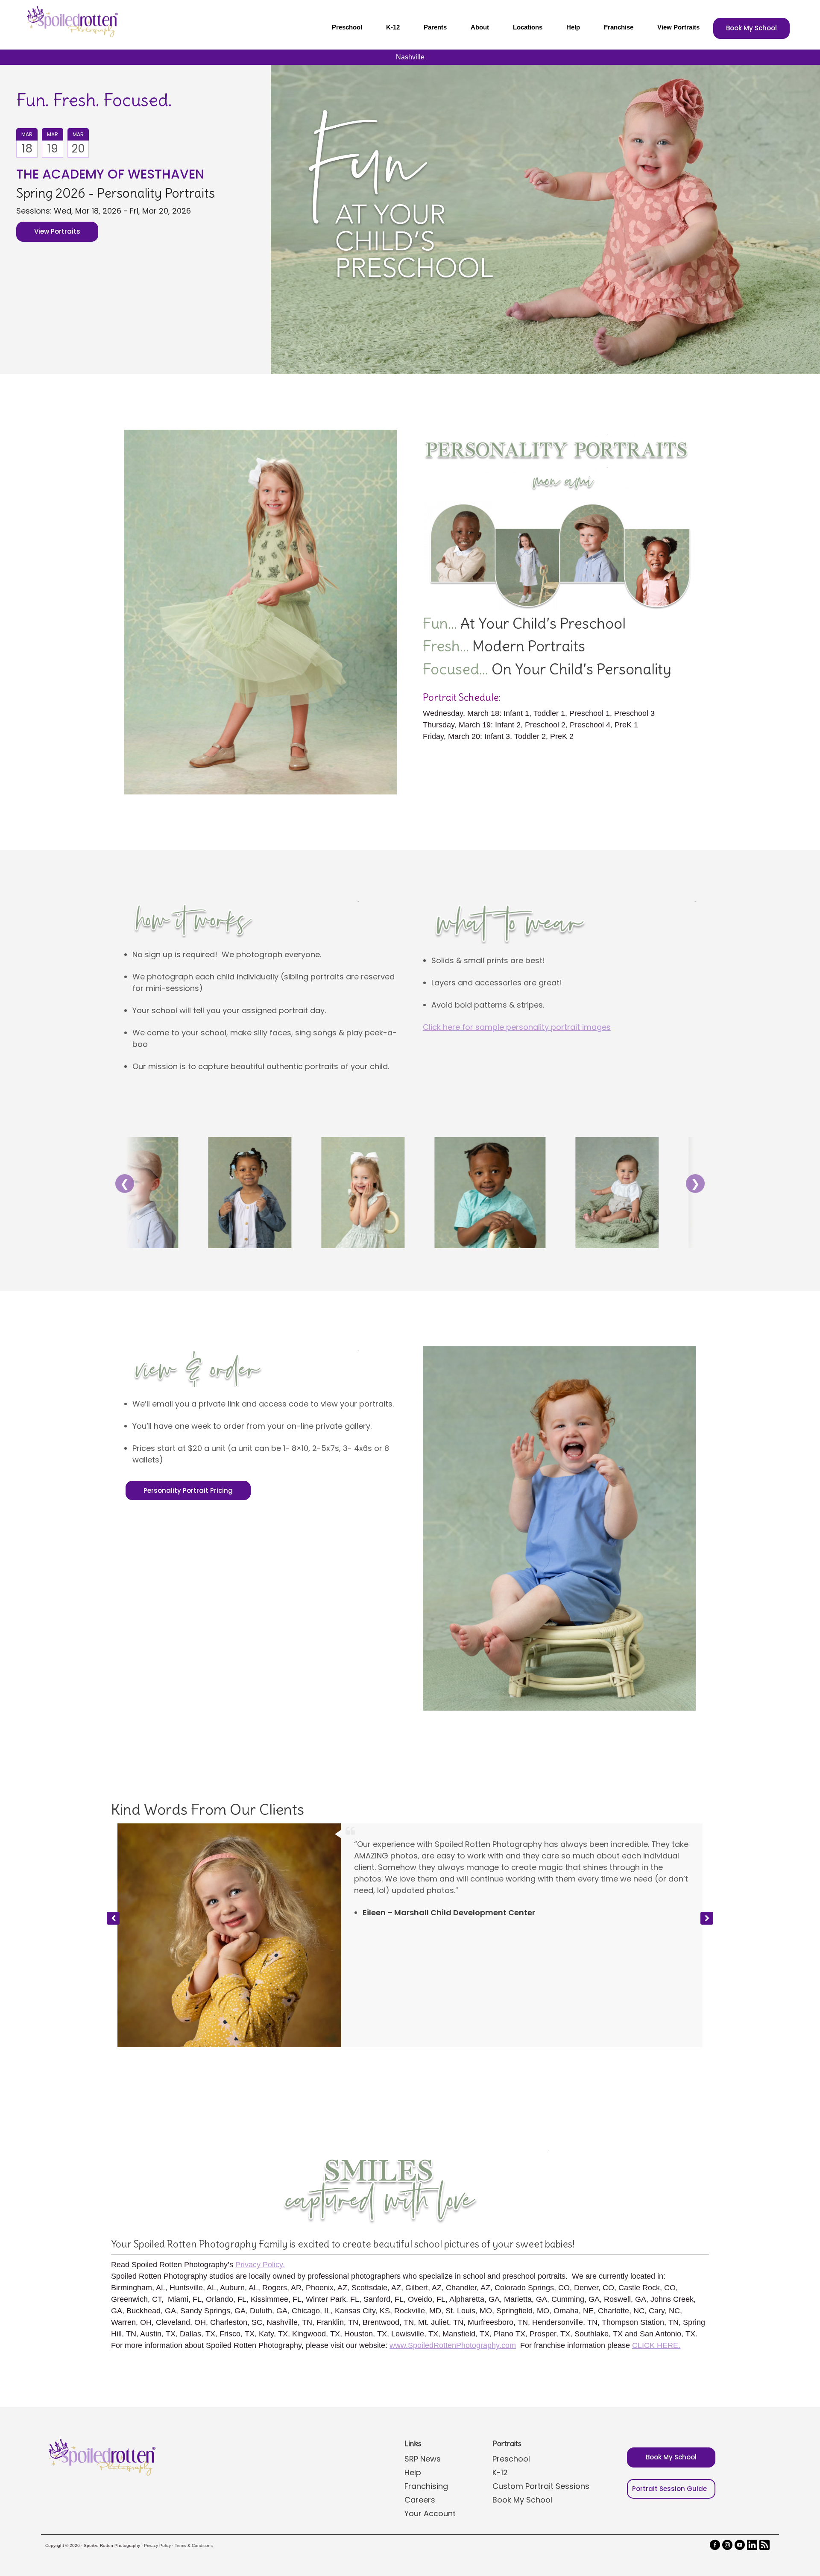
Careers (420, 2348)
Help (573, 27)
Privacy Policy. (260, 2113)
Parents (435, 27)
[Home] (71, 21)
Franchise (619, 27)
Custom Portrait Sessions (541, 2334)
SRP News (423, 2307)
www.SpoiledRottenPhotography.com (453, 2194)
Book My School (751, 28)
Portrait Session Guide (669, 2337)
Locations (528, 27)
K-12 (393, 27)
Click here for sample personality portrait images (517, 1027)
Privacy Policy (157, 2394)
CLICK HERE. (656, 2194)
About (480, 27)
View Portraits (678, 27)
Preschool (347, 27)
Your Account (430, 2362)
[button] (707, 1843)
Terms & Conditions (194, 2394)
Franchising (426, 2334)
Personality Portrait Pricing (188, 1490)
